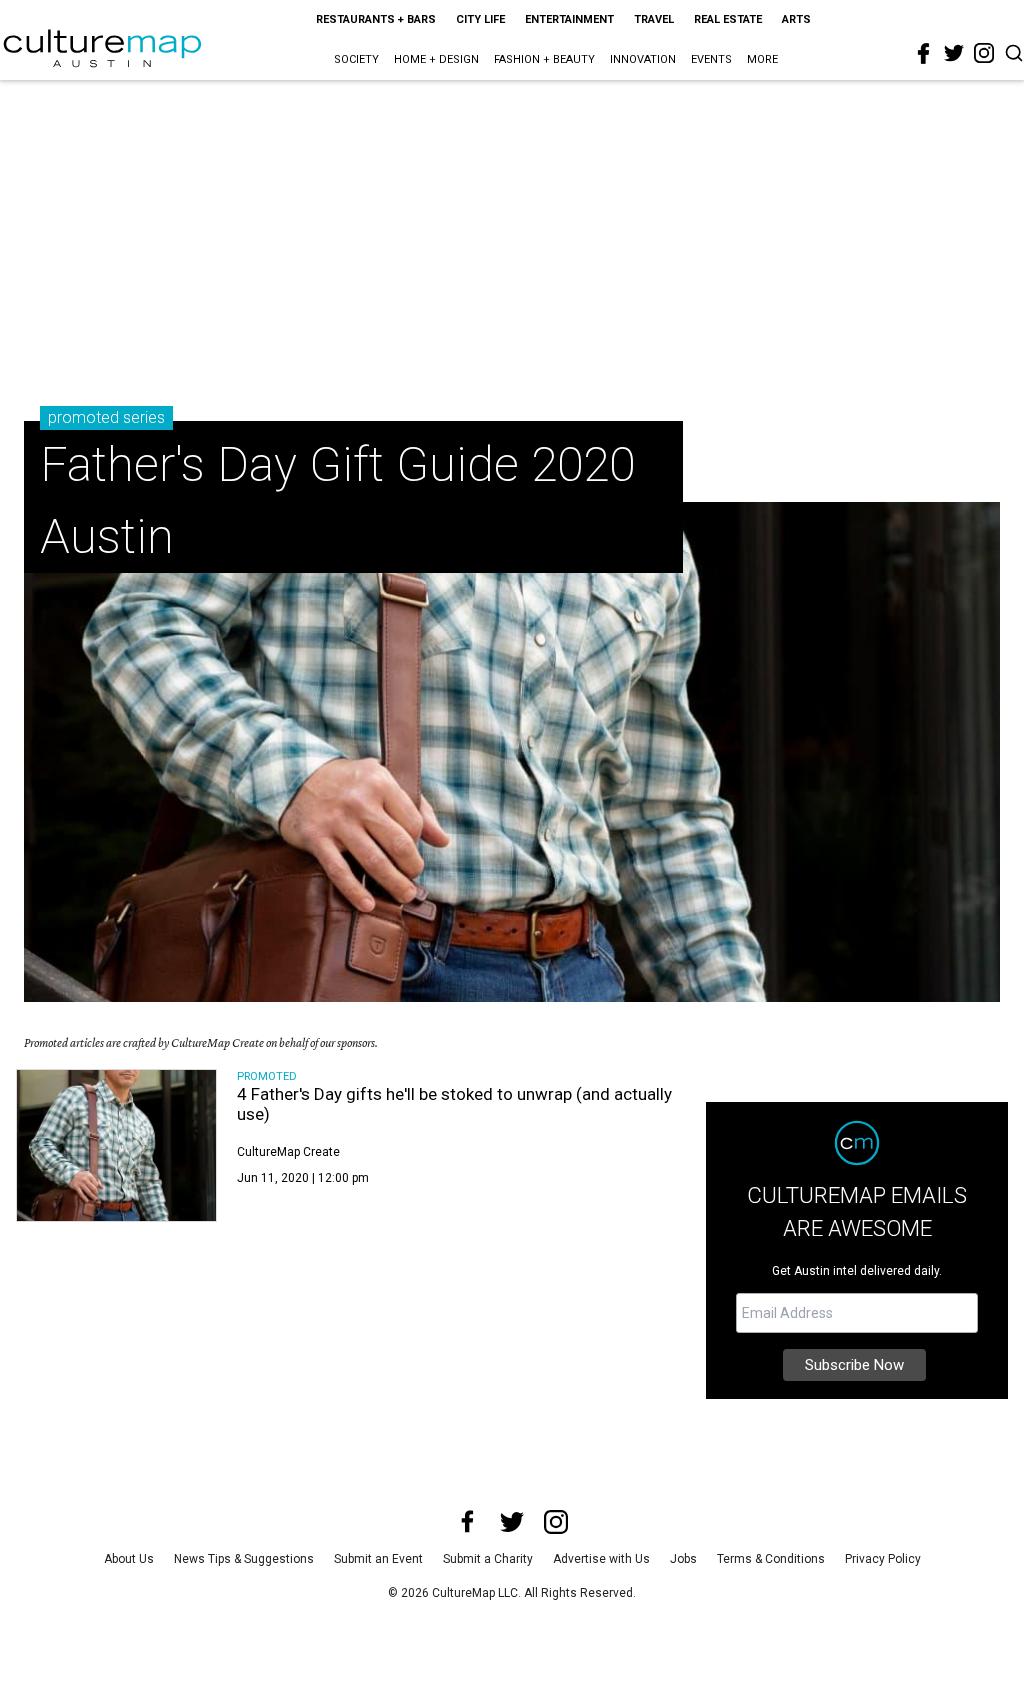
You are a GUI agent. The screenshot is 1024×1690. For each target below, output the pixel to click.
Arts (796, 19)
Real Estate (728, 19)
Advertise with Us (601, 1559)
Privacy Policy (883, 1559)
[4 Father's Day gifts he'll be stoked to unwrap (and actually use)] (116, 1145)
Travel (654, 19)
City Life (480, 19)
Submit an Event (378, 1559)
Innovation (643, 59)
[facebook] (924, 54)
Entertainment (569, 19)
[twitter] (954, 53)
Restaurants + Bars (376, 19)
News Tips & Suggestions (244, 1559)
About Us (129, 1559)
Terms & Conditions (771, 1559)
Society (356, 59)
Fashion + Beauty (544, 59)
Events (711, 59)
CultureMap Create (288, 1152)
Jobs (683, 1559)
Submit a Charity (488, 1559)
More (762, 59)
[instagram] (984, 53)
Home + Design (436, 59)
